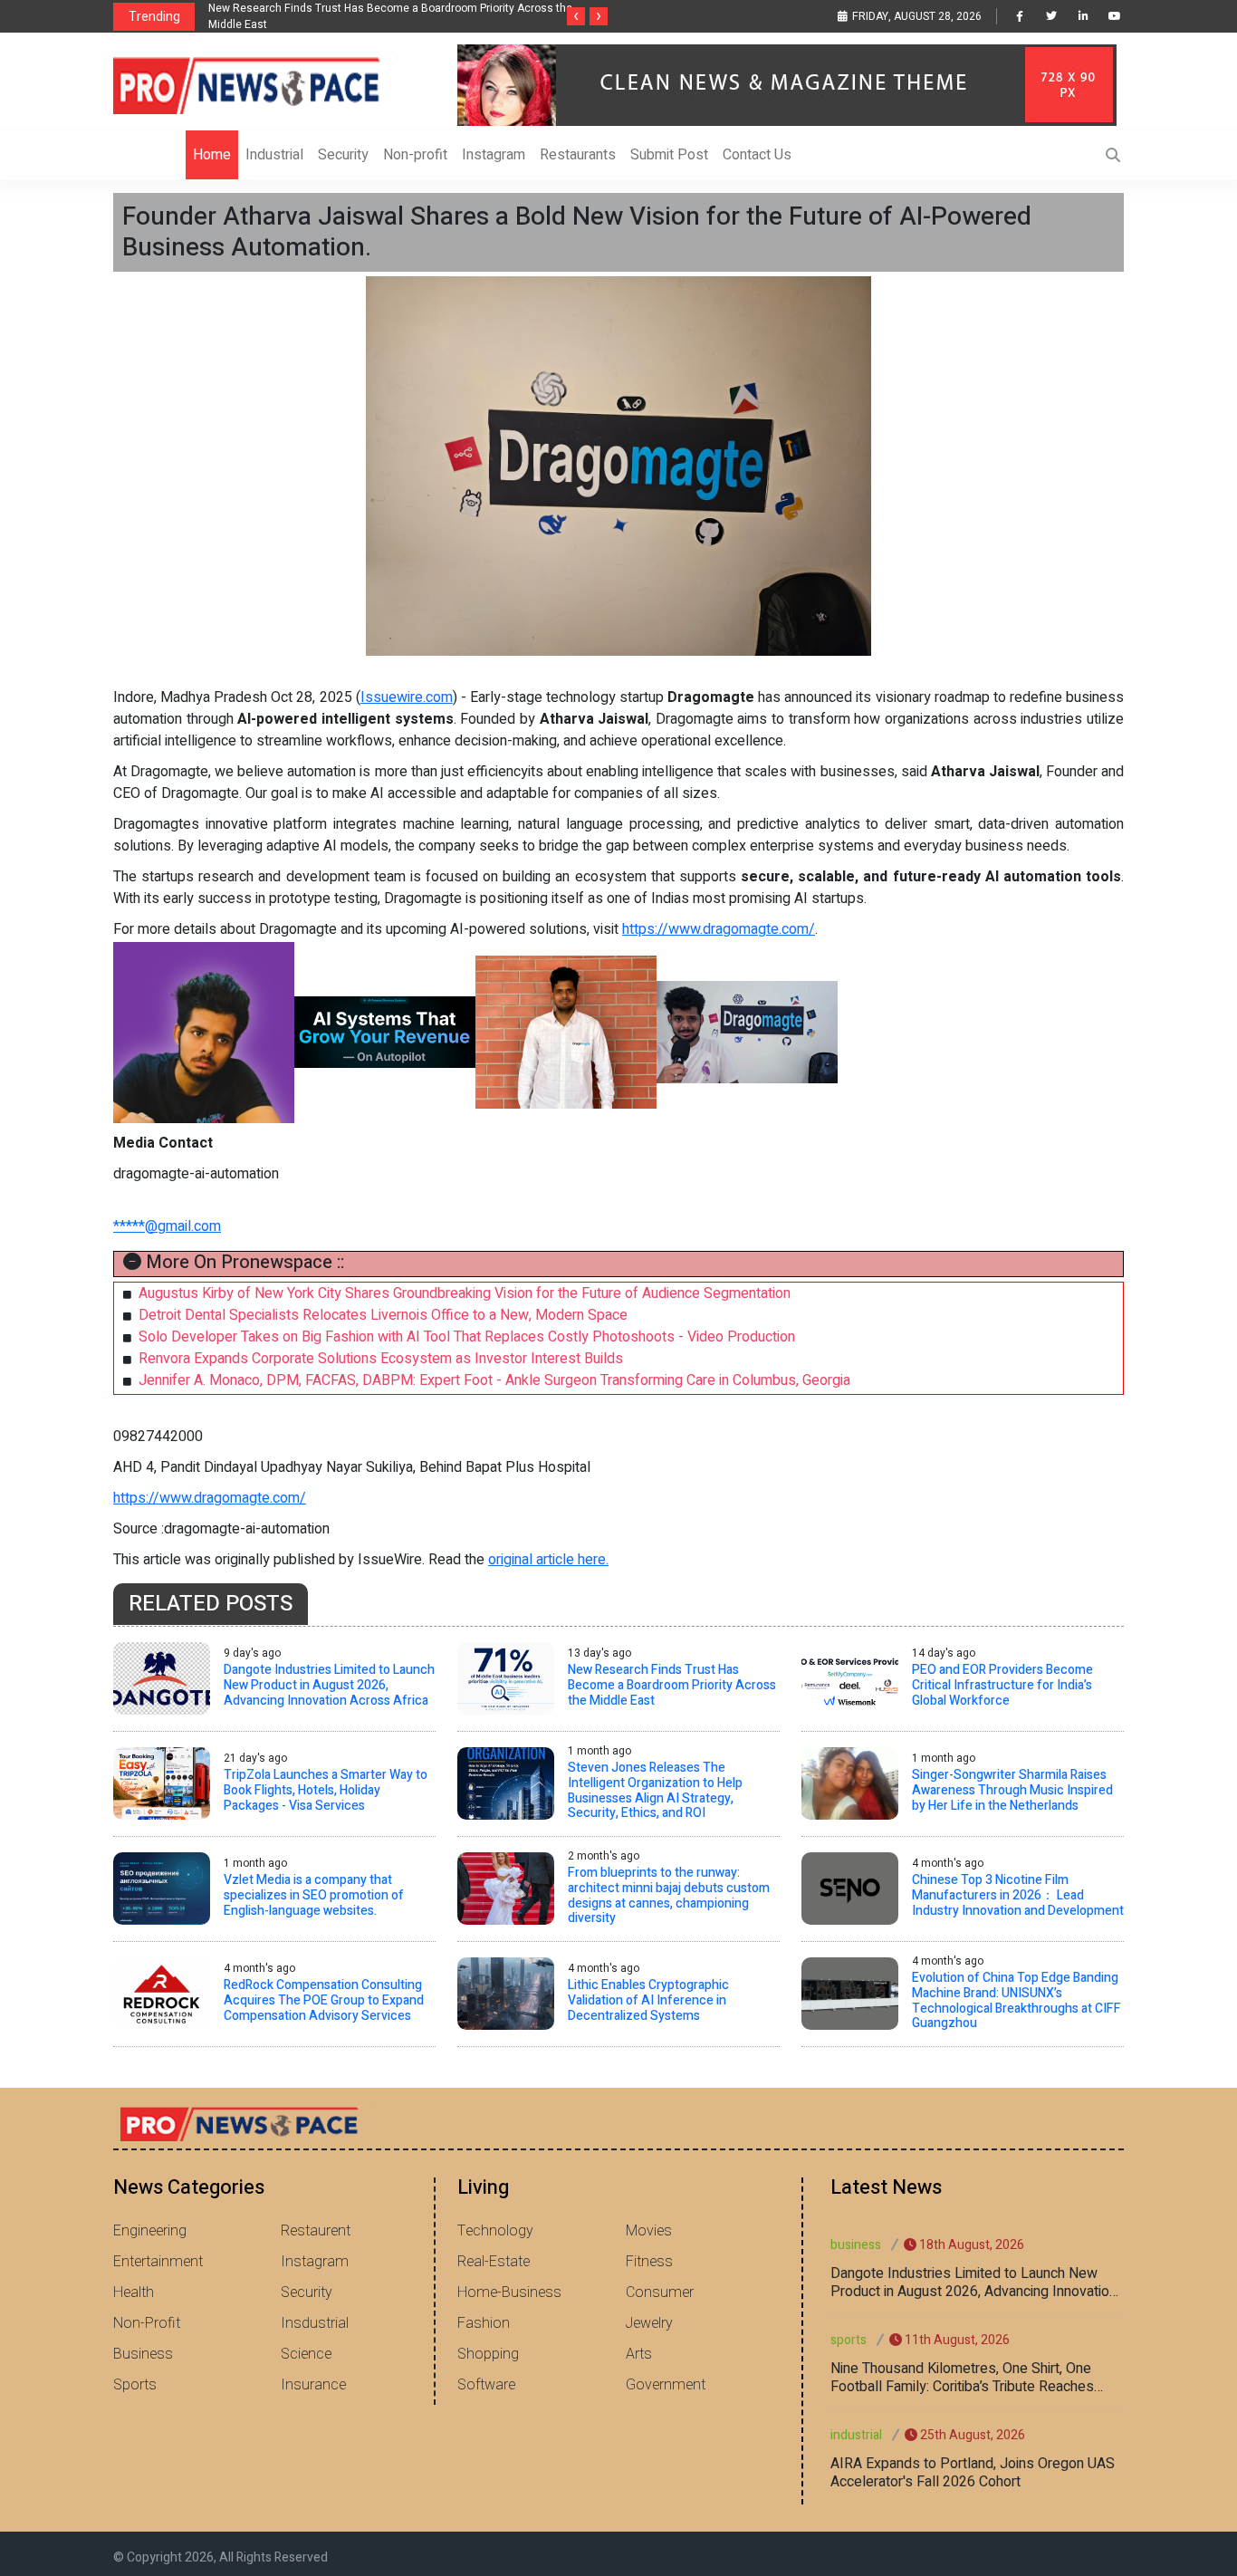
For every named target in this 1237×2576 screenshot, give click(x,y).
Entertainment (158, 2262)
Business (143, 2354)
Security (343, 155)
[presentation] (576, 16)
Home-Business (509, 2292)
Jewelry (649, 2323)
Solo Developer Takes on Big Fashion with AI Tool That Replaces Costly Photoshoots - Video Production (467, 1337)
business (856, 2245)
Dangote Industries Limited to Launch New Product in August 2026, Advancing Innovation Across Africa (973, 2283)
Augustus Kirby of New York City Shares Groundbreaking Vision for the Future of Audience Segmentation (465, 1293)
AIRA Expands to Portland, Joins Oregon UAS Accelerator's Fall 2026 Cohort (973, 2473)
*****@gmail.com (167, 1226)
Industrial (274, 155)
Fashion (484, 2323)
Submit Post (669, 155)
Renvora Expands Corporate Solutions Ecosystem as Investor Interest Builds (381, 1359)
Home (212, 155)
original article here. (548, 1560)
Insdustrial (315, 2323)
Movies (649, 2231)
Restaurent (316, 2231)
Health (134, 2292)
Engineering (150, 2231)
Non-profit (415, 155)
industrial (856, 2435)
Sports (135, 2385)
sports (849, 2340)
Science (306, 2354)
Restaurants (578, 155)
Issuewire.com (407, 697)
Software (486, 2385)
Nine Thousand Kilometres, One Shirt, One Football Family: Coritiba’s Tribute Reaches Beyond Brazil (962, 2378)
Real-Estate (494, 2262)
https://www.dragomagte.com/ (719, 929)
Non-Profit (147, 2323)
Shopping (488, 2354)
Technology (495, 2231)
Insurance (313, 2385)
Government (666, 2385)
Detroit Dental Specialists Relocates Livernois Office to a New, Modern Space (383, 1315)
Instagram (494, 155)
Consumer (660, 2292)
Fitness (649, 2262)
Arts (639, 2354)
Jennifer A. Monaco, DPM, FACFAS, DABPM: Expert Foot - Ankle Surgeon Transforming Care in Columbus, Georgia (494, 1380)
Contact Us (757, 155)
